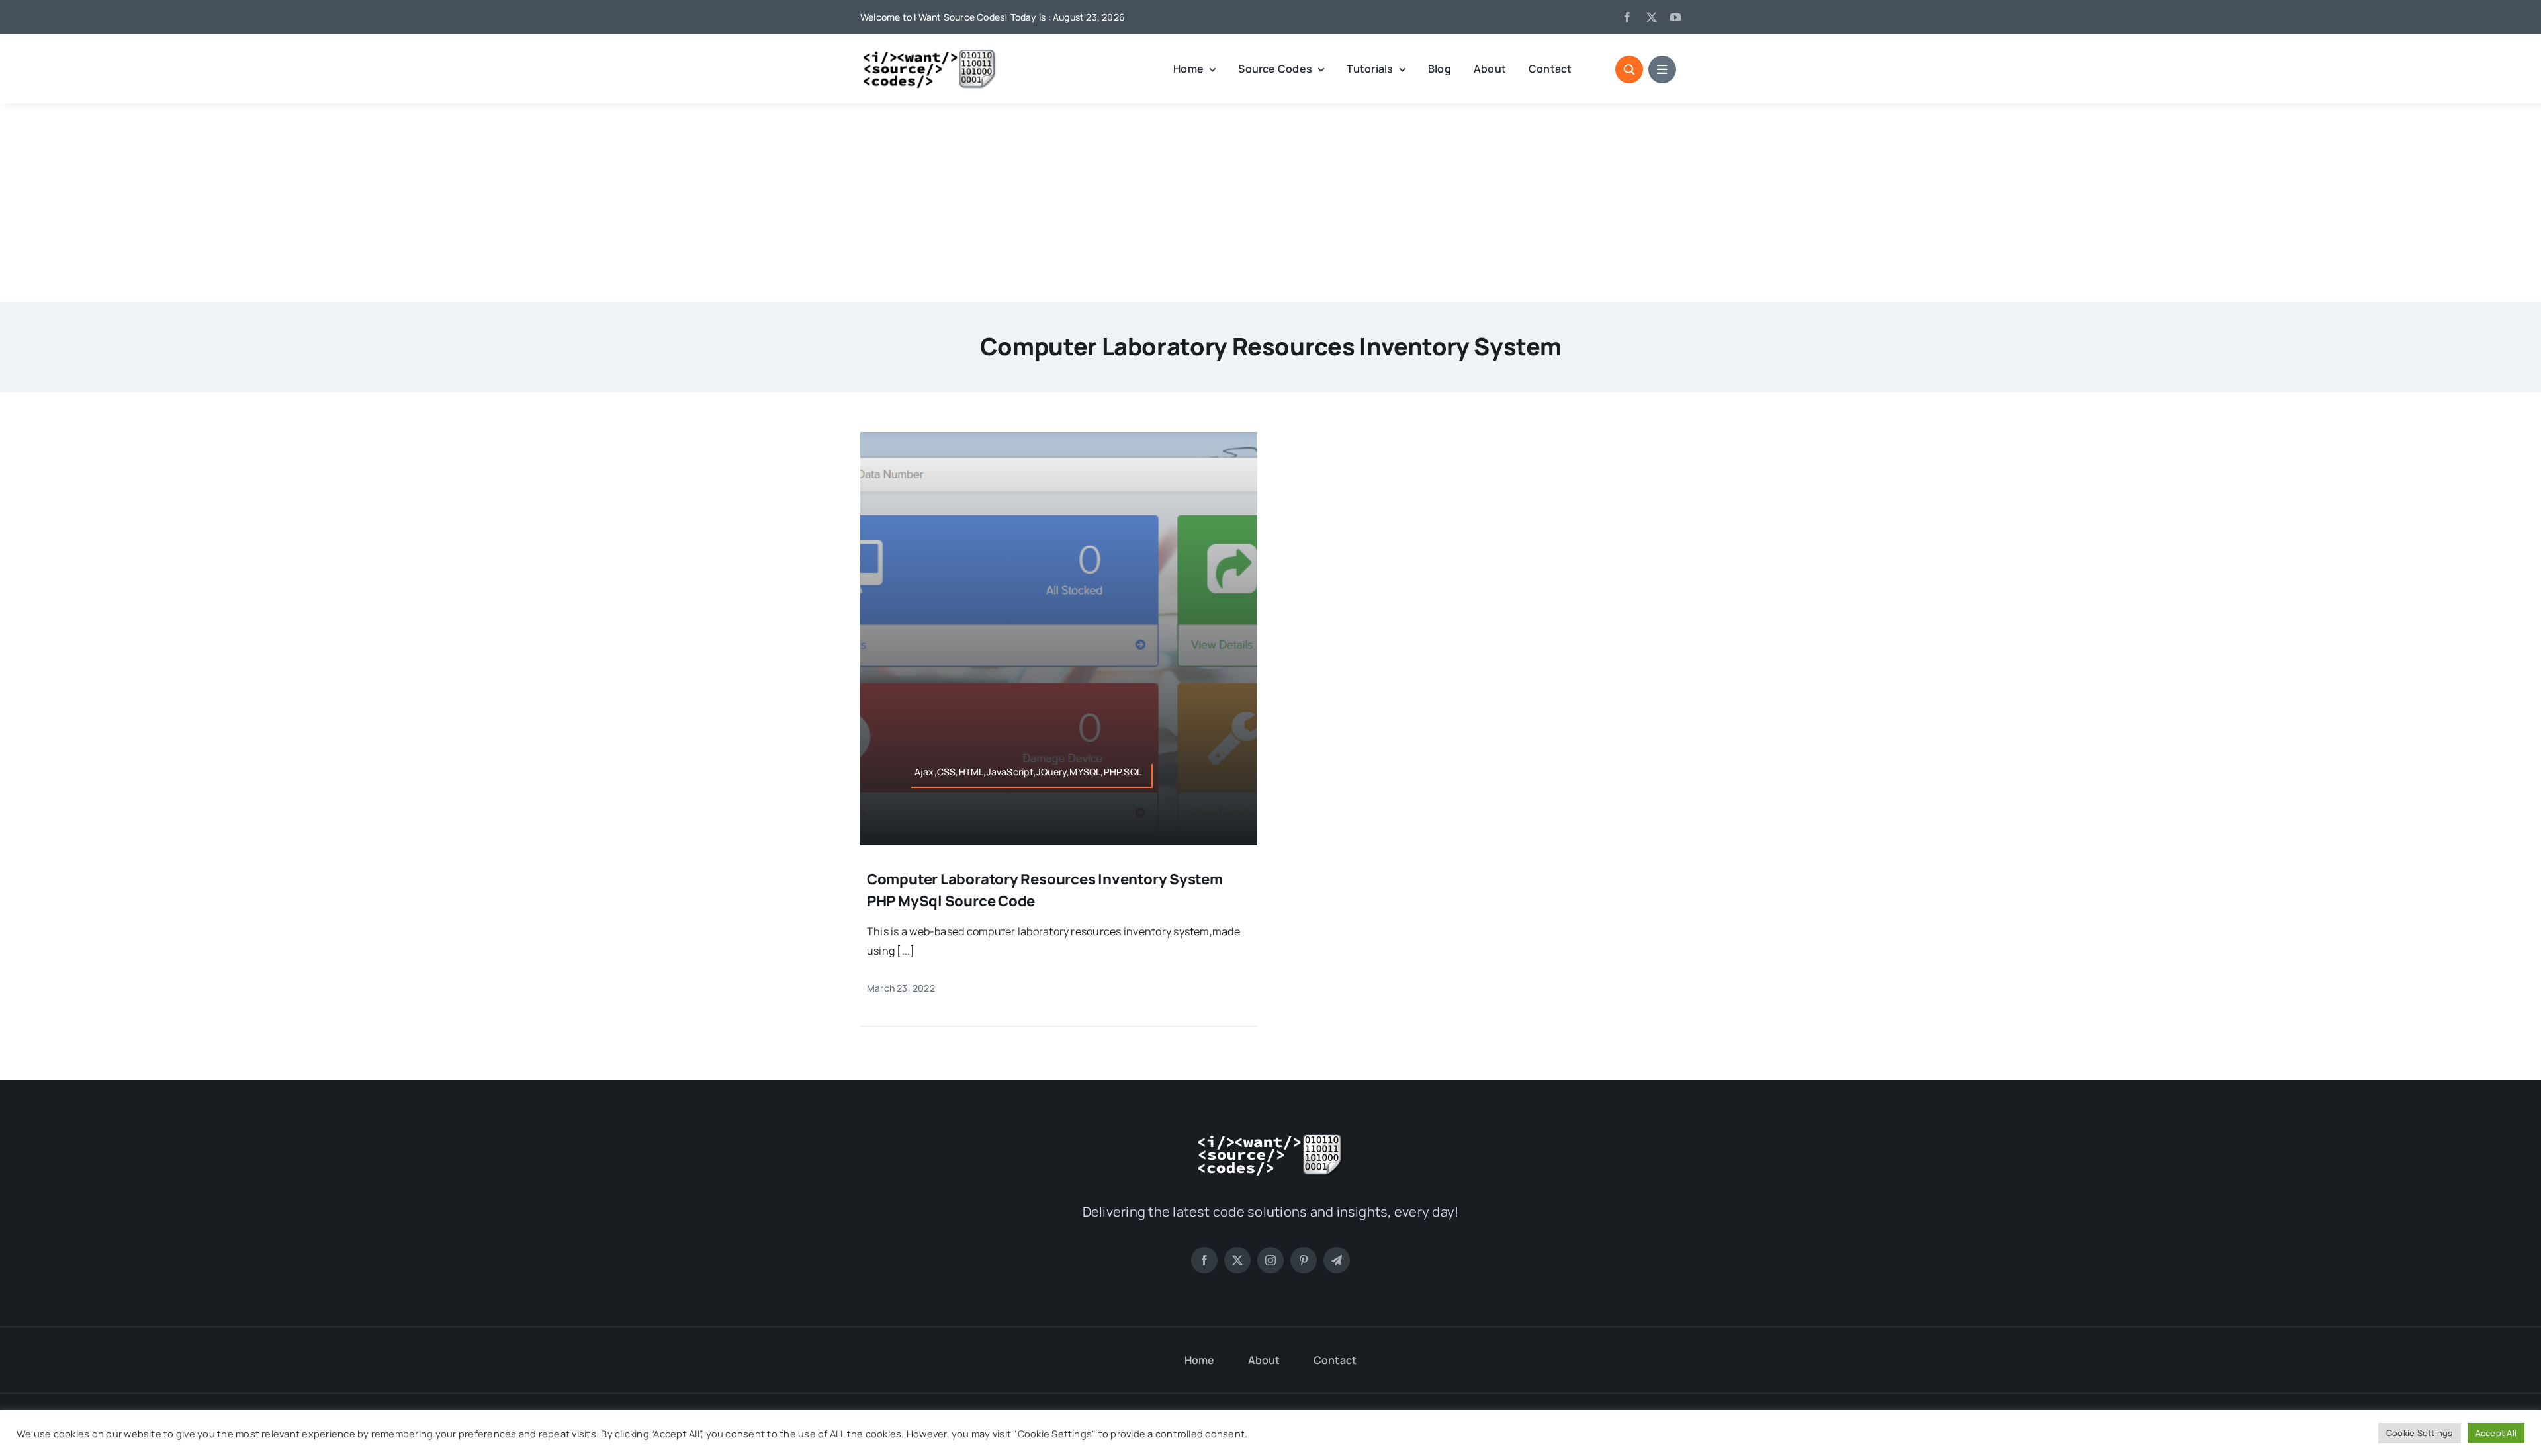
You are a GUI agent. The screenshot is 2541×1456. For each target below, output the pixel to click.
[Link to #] (1629, 69)
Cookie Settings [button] (2420, 1433)
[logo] (930, 54)
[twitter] (1652, 17)
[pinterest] (1304, 1260)
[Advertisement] (1270, 202)
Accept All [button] (2496, 1433)
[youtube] (1675, 17)
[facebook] (1627, 17)
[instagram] (1270, 1260)
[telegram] (1337, 1260)
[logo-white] (1270, 1138)
